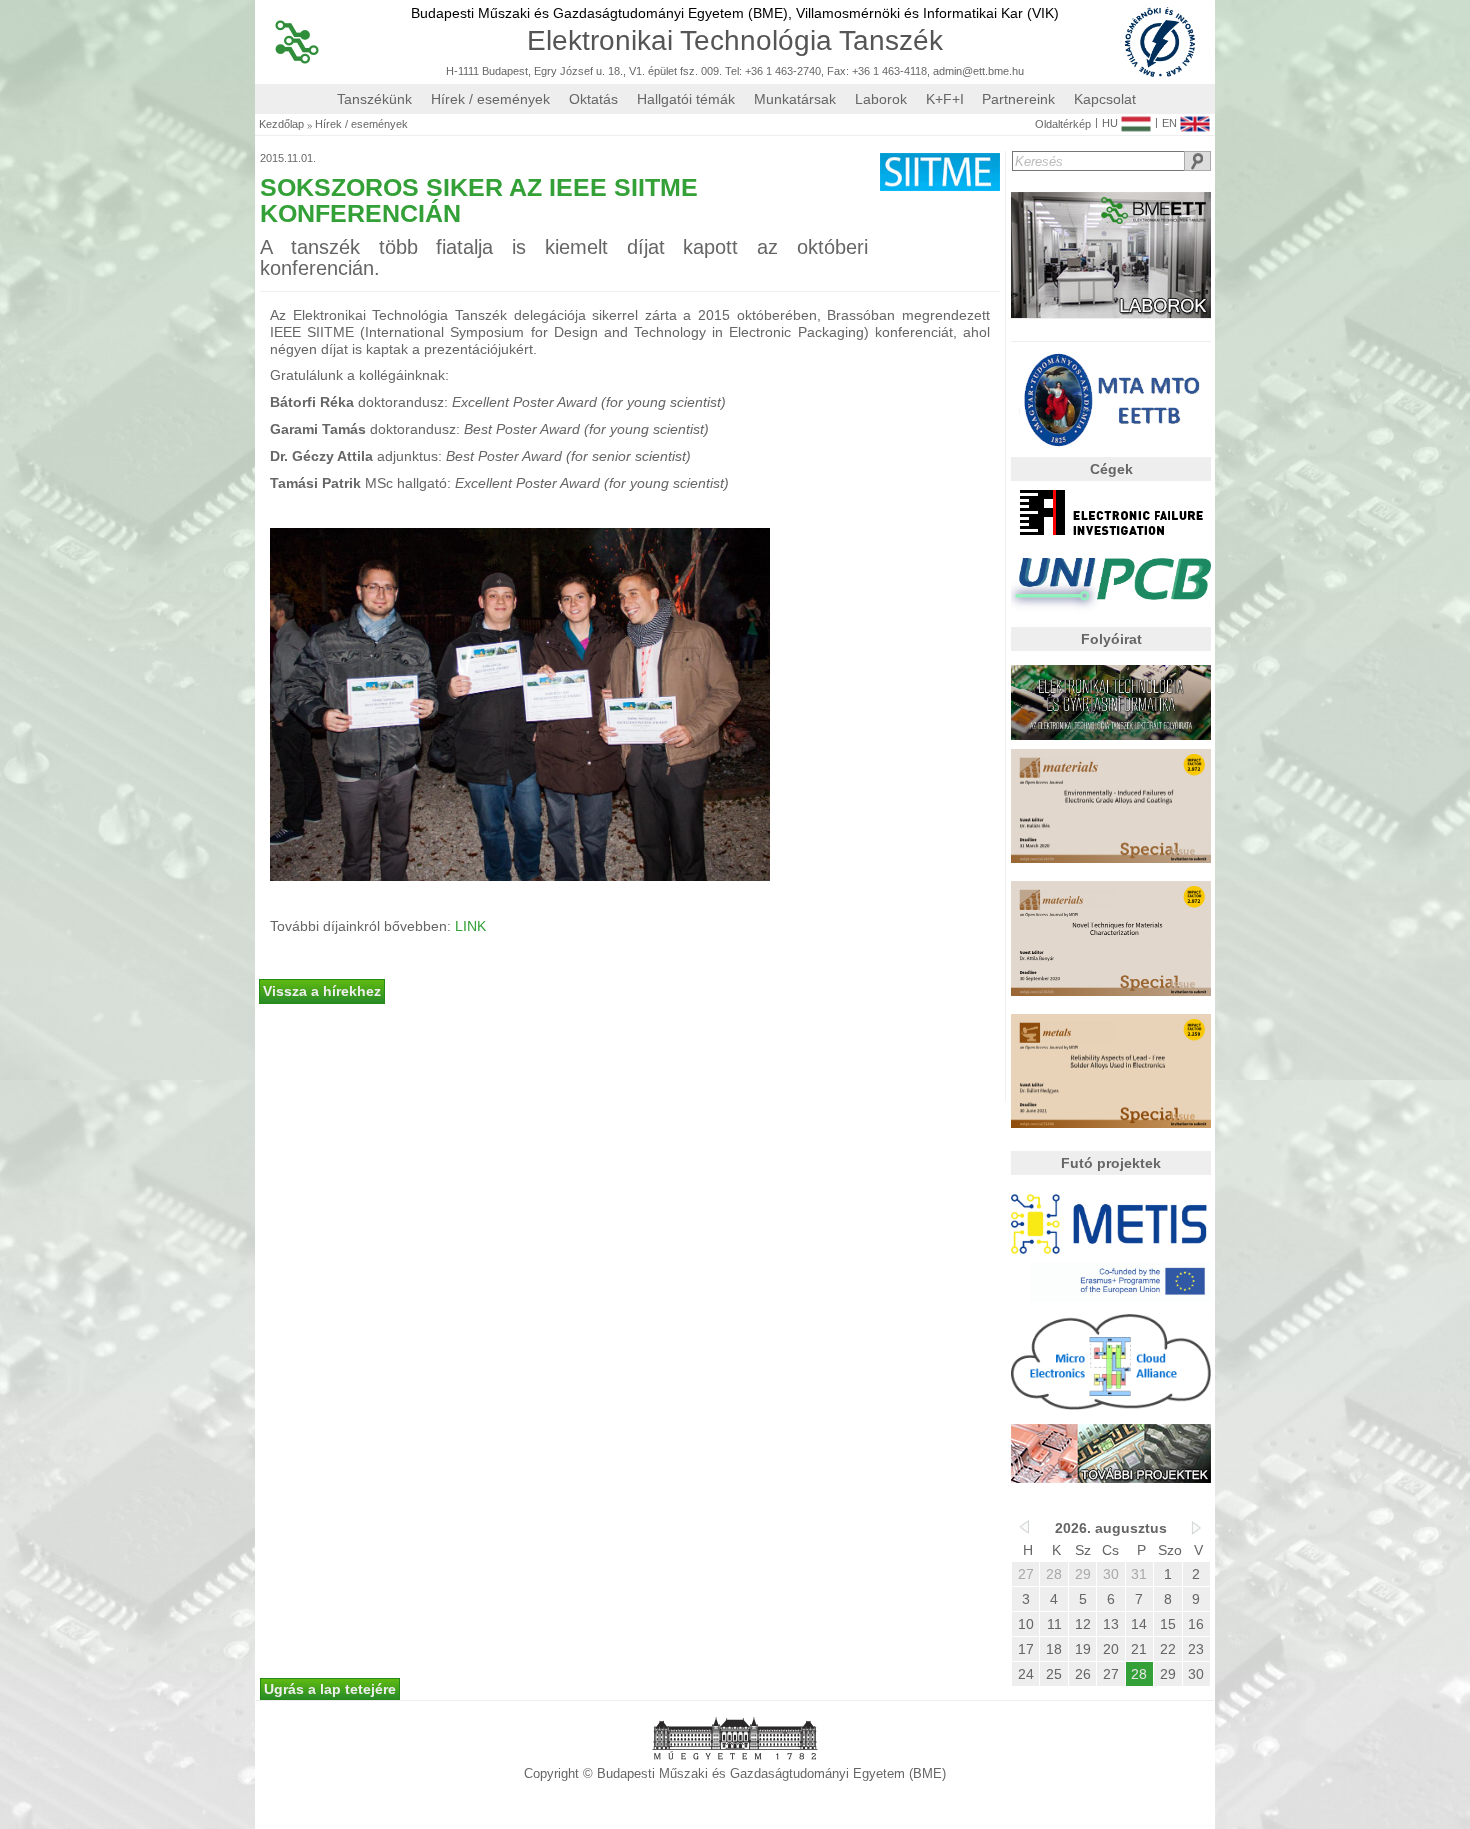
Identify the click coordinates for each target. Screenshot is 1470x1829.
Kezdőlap (281, 124)
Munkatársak (795, 99)
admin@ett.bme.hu (978, 71)
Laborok (881, 99)
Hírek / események (490, 99)
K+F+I (945, 99)
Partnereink (1018, 99)
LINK (470, 926)
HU (1110, 123)
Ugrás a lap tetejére (330, 1689)
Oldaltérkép (1063, 124)
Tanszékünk (374, 99)
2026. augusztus (1111, 1528)
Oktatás (593, 99)
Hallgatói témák (686, 99)
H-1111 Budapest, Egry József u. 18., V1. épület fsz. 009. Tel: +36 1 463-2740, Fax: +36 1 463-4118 (686, 71)
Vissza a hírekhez (322, 991)
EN (1169, 123)
